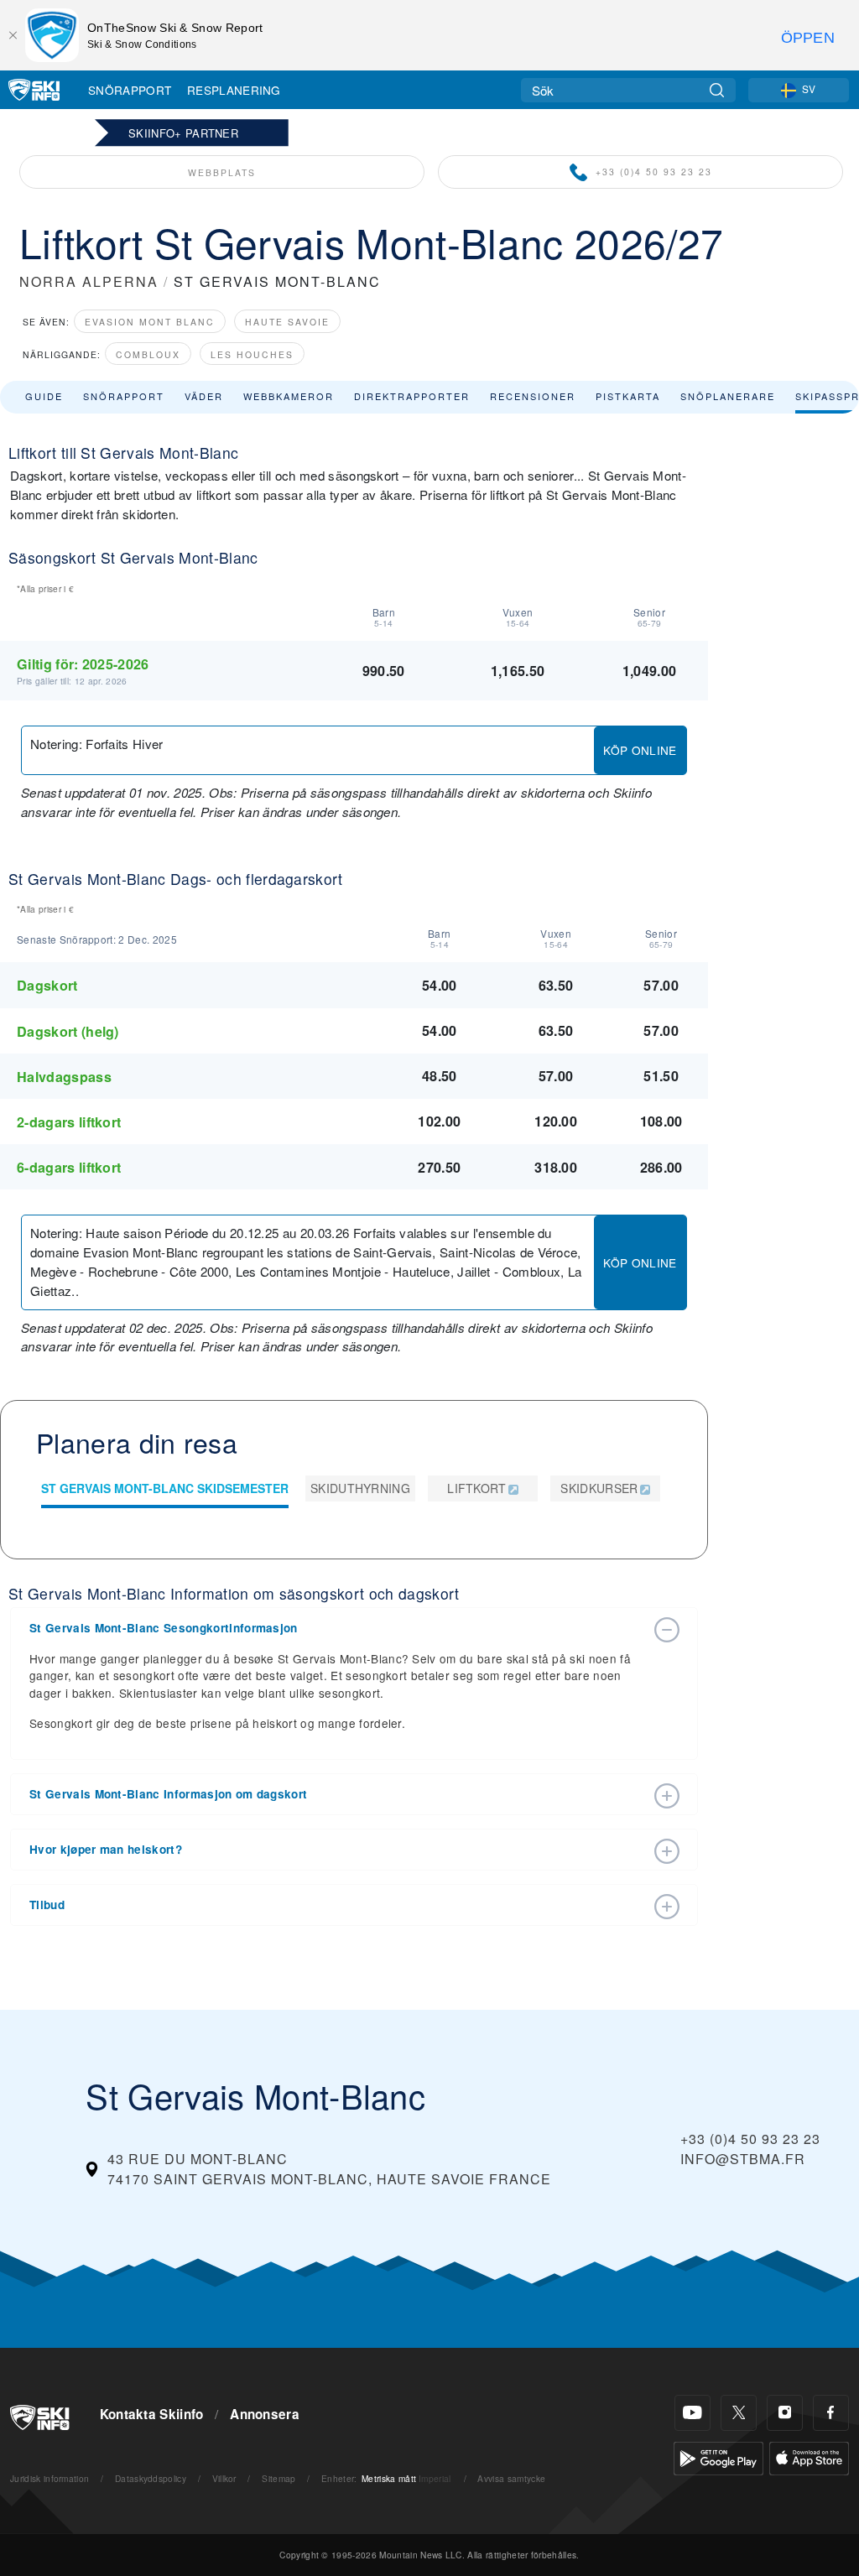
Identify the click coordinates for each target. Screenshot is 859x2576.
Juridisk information (49, 2478)
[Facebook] (831, 2413)
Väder (204, 396)
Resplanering (234, 90)
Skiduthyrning (360, 1488)
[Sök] (717, 90)
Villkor (224, 2478)
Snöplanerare (728, 396)
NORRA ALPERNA (89, 281)
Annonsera (265, 2414)
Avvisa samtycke (511, 2478)
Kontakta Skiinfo (152, 2414)
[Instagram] (785, 2413)
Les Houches (252, 354)
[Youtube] (692, 2413)
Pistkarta (628, 396)
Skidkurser (599, 1488)
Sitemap (279, 2478)
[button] (337, 1628)
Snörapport (130, 90)
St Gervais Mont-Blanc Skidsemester (165, 1488)
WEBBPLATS (222, 172)
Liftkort (477, 1488)
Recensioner (533, 396)
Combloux (148, 354)
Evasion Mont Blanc (150, 322)
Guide (44, 396)
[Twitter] (739, 2413)
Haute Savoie (287, 322)
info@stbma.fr (743, 2159)
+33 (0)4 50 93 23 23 (654, 172)
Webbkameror (289, 396)
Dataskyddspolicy (151, 2478)
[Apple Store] (809, 2456)
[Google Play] (718, 2456)
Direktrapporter (412, 396)
